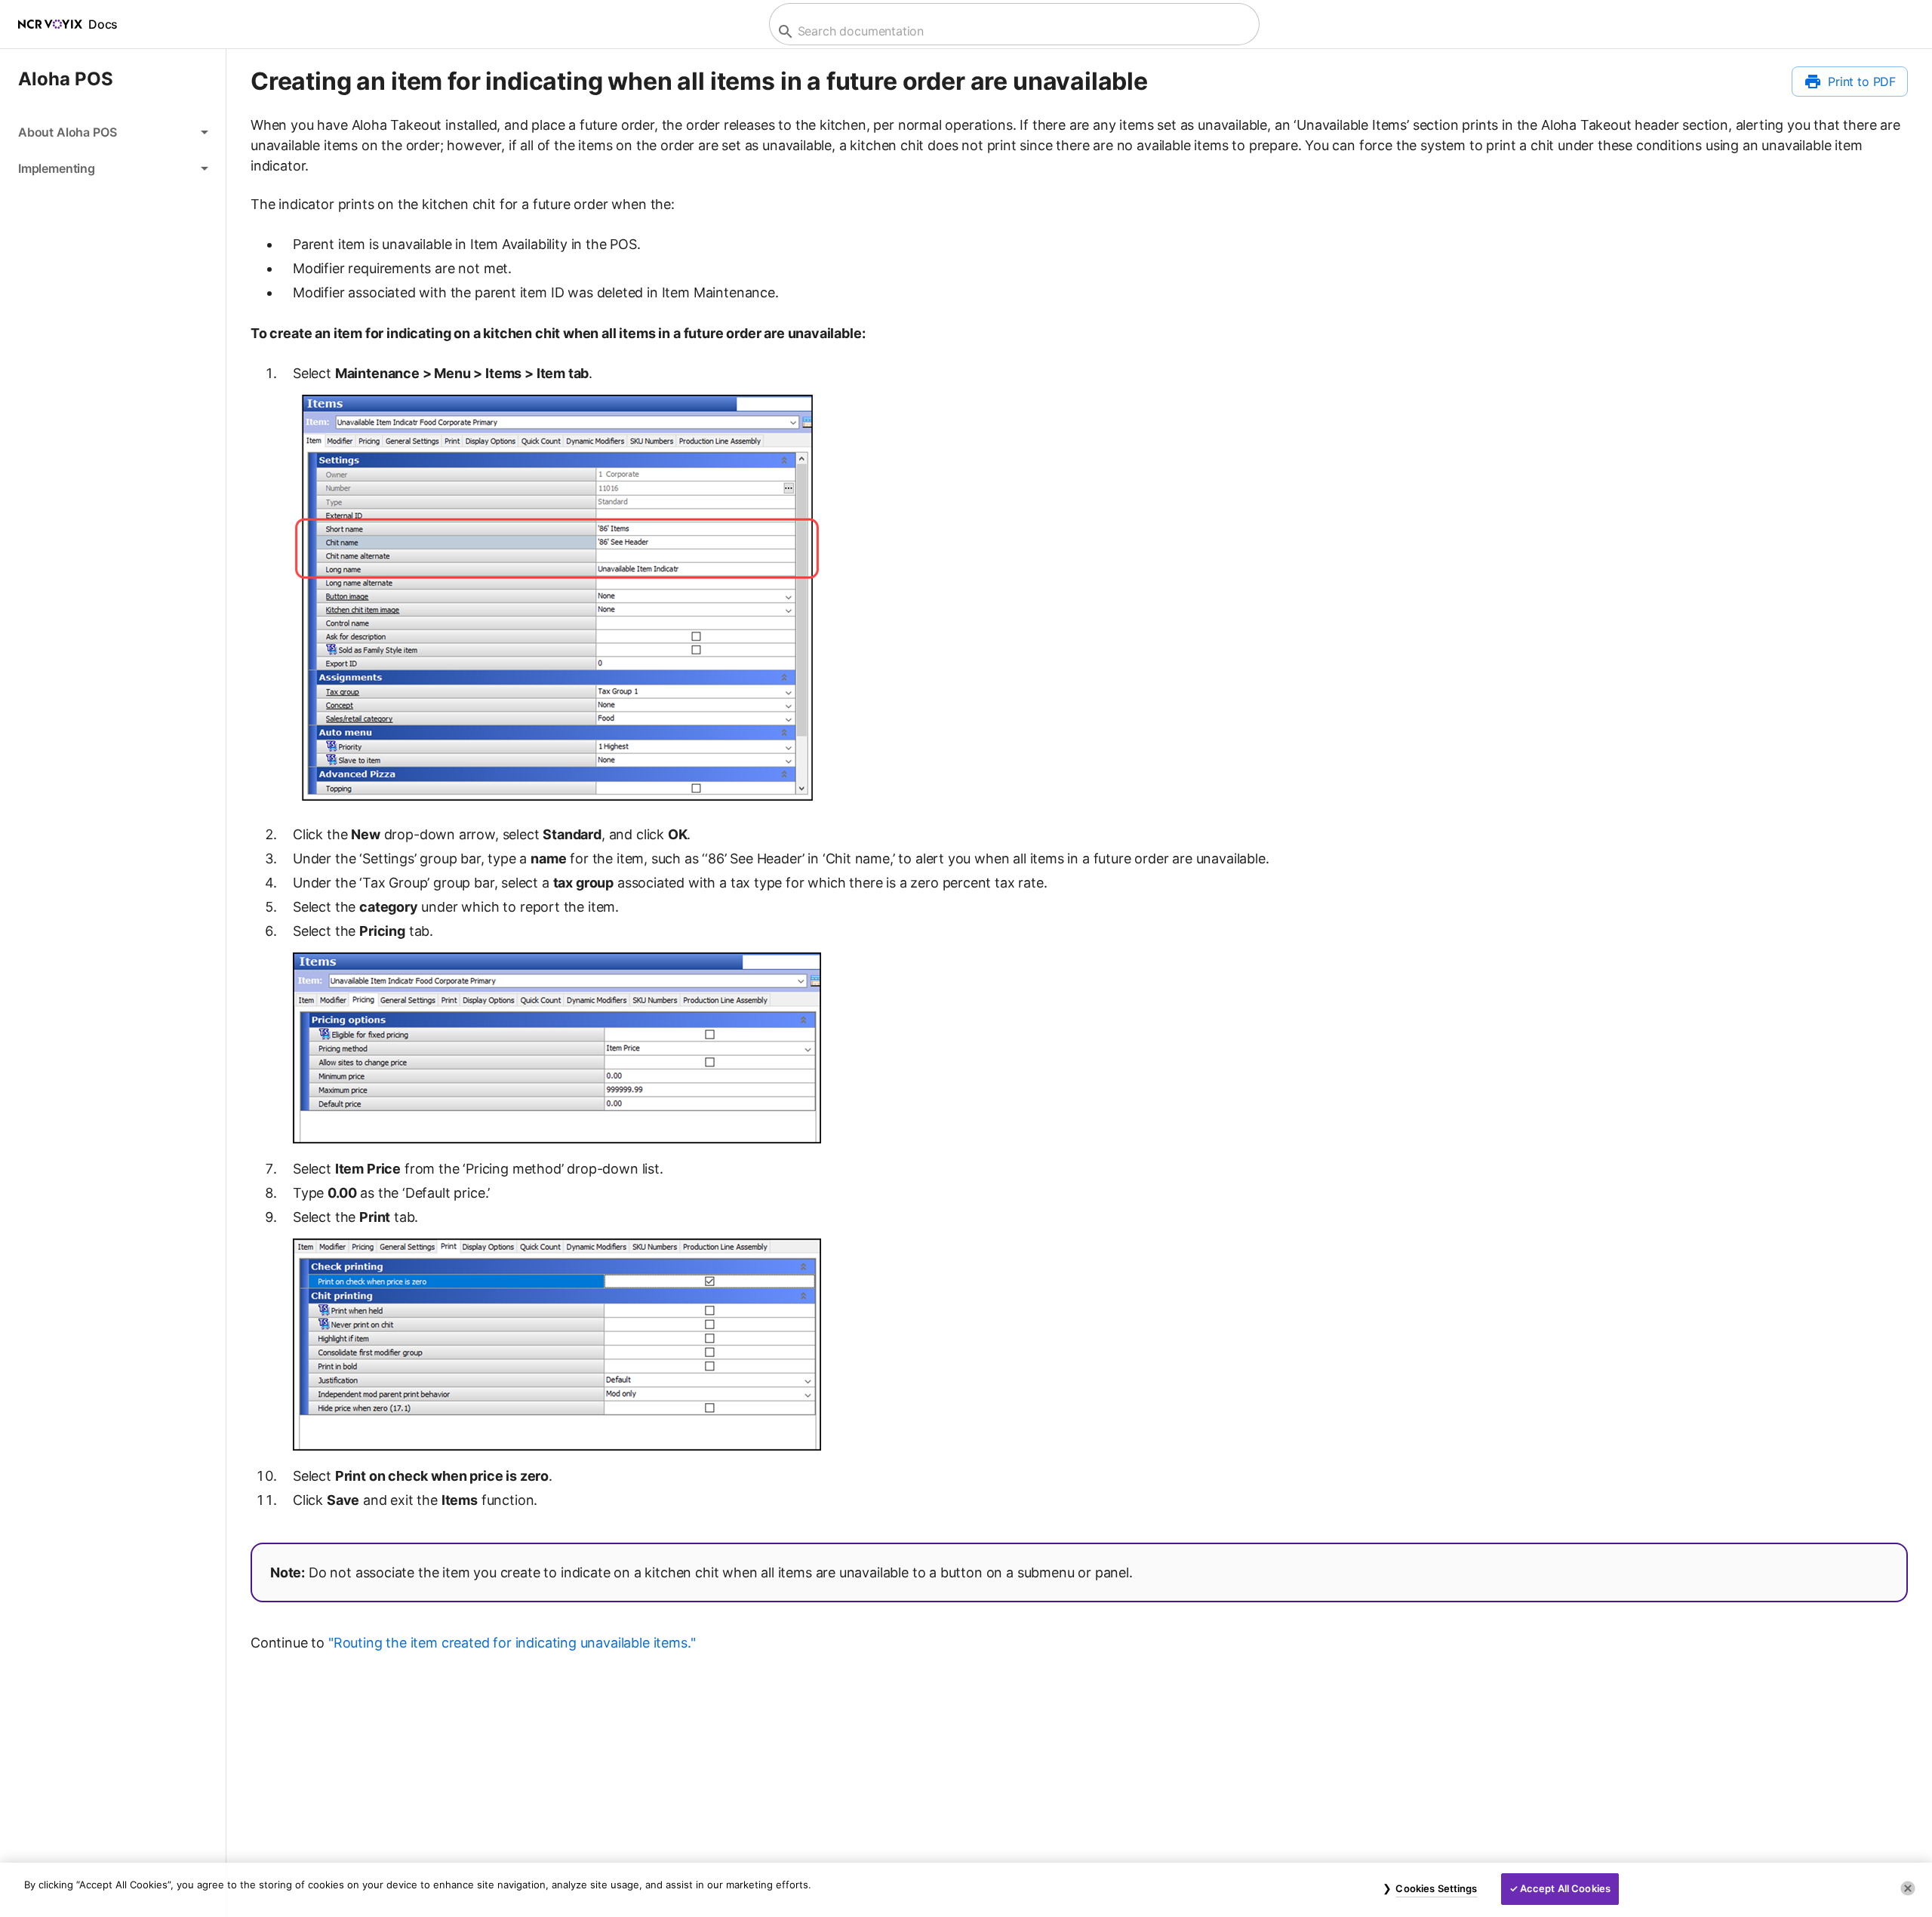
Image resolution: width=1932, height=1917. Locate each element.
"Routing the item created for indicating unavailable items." (512, 1643)
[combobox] (1012, 31)
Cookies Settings (1436, 1888)
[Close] (1908, 1888)
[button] (113, 132)
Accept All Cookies (1565, 1888)
